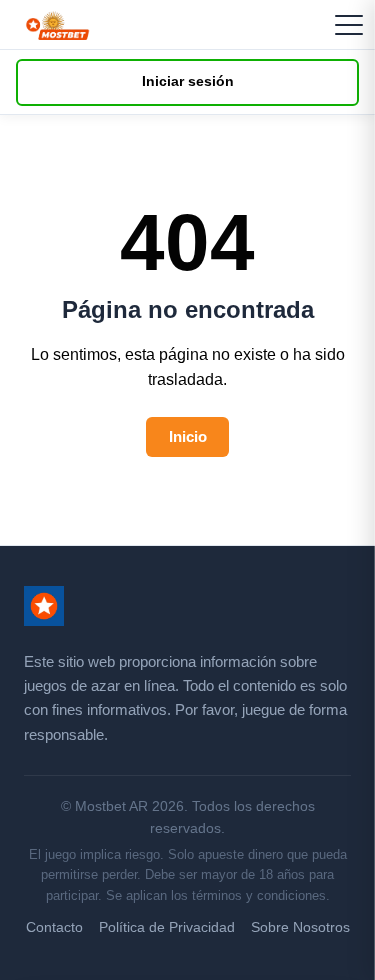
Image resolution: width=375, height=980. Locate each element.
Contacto (54, 927)
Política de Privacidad (167, 927)
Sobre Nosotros (300, 927)
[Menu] (349, 25)
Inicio (188, 436)
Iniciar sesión (188, 81)
